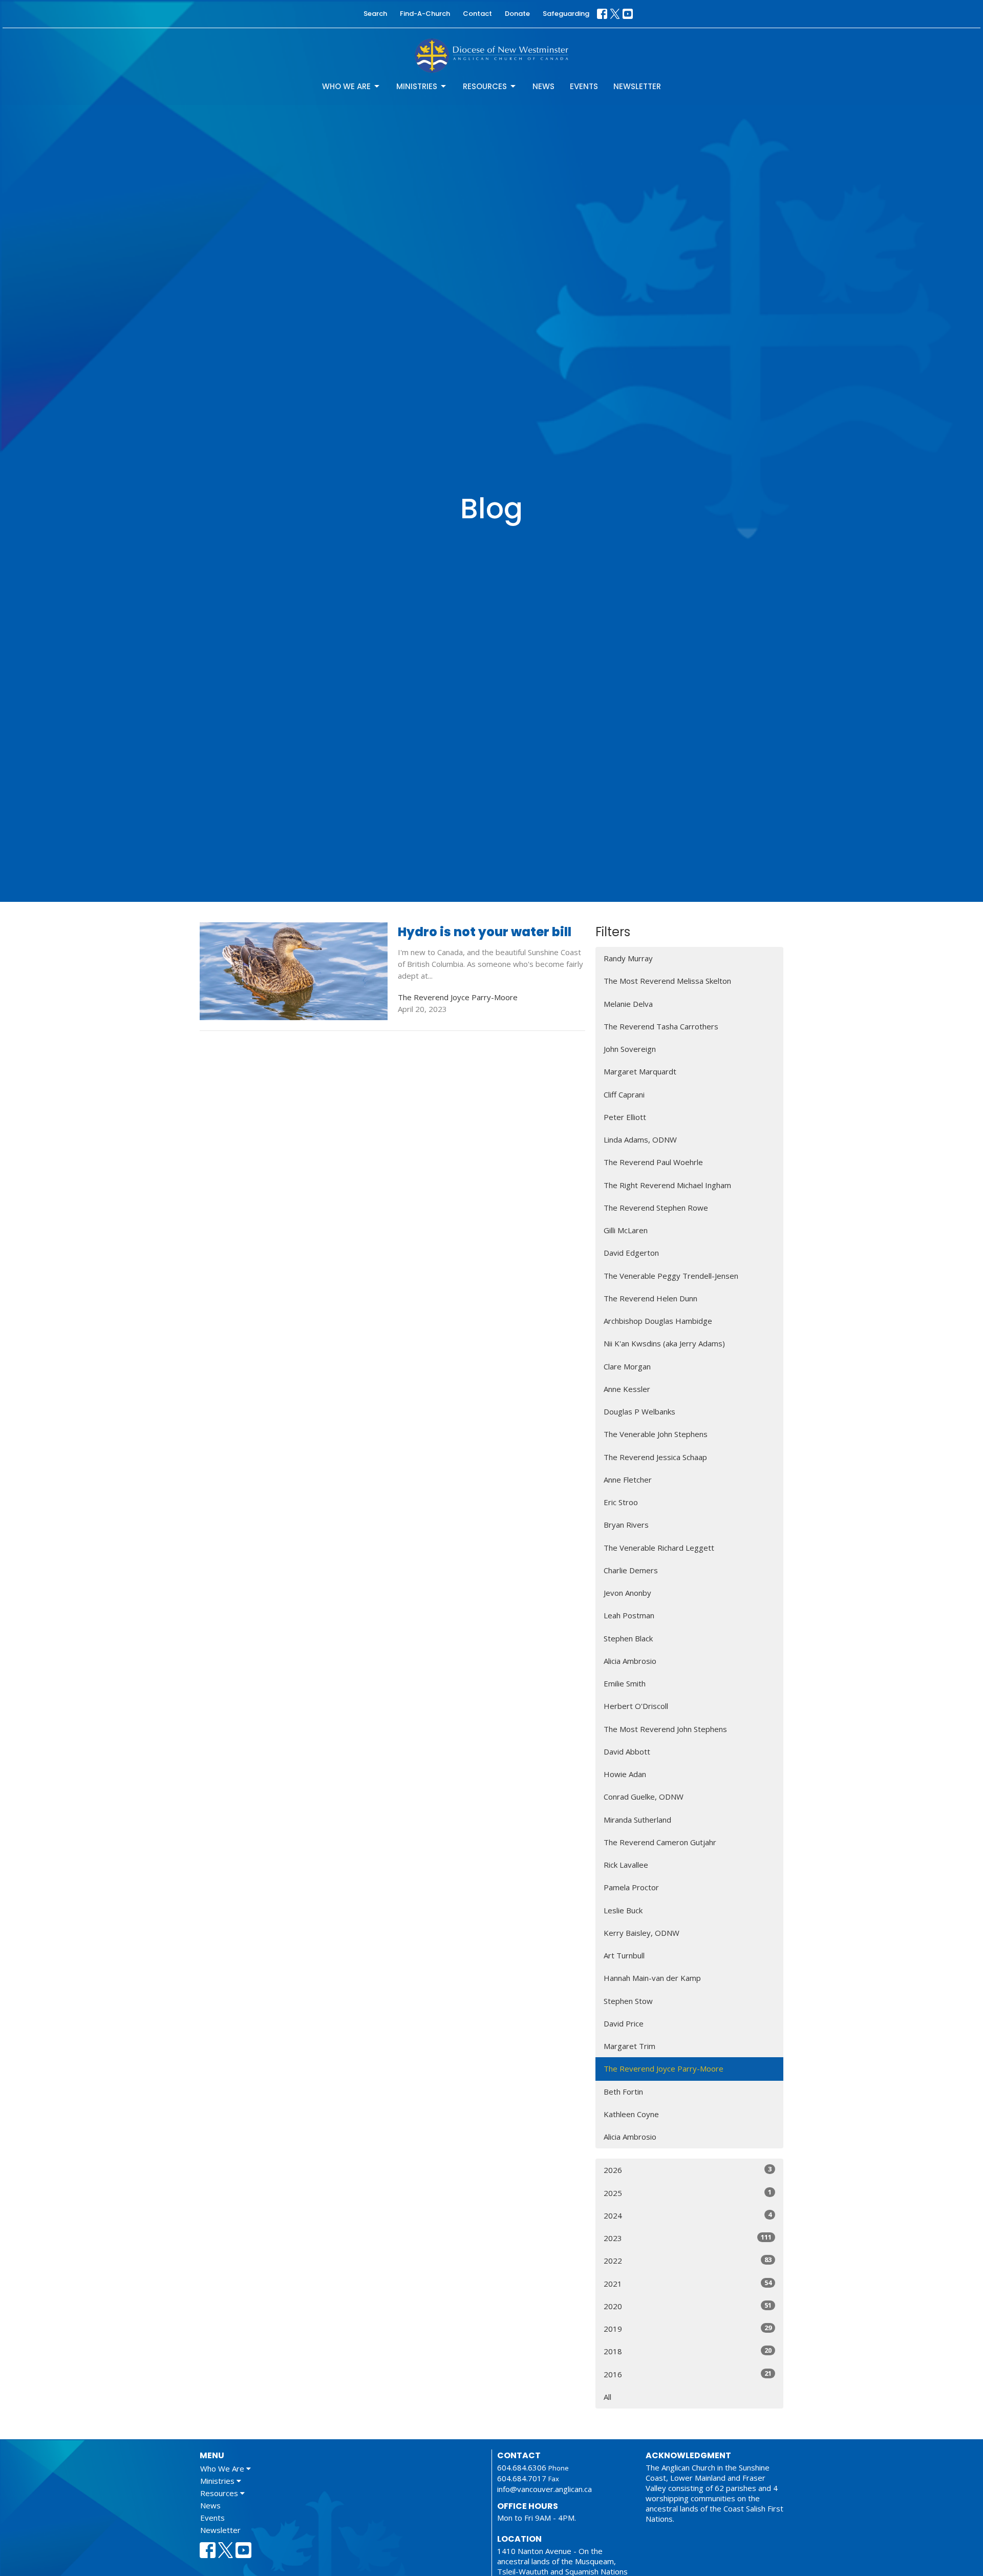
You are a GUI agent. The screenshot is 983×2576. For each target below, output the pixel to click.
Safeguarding (566, 14)
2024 (688, 2215)
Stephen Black (628, 1638)
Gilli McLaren (626, 1230)
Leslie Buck (623, 1910)
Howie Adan (625, 1774)
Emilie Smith (625, 1683)
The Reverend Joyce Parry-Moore (664, 2068)
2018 (688, 2351)
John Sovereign (630, 1049)
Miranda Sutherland (637, 1820)
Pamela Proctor (631, 1887)
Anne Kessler (627, 1389)
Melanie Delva (628, 1004)
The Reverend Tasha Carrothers (661, 1026)
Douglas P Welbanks (639, 1411)
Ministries (417, 86)
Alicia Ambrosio (630, 1661)
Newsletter (637, 86)
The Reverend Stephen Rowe (656, 1208)
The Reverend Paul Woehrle (653, 1162)
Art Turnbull (624, 1955)
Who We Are (346, 86)
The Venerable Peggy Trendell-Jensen (671, 1276)
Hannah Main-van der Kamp (652, 1978)
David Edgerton (631, 1253)
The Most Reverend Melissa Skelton (667, 981)
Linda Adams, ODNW (640, 1139)
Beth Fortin (623, 2092)
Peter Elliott (625, 1117)
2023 (688, 2238)
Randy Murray (628, 958)
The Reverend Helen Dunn (650, 1298)
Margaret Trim (629, 2046)
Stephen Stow (628, 2001)
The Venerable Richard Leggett (659, 1548)
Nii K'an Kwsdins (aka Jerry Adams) (664, 1343)
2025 (688, 2193)
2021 (688, 2283)
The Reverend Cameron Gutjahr (660, 1842)
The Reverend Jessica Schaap (655, 1457)
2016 (688, 2374)
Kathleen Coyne (631, 2114)
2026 (688, 2170)
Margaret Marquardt (640, 1071)
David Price (624, 2023)
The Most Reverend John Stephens (665, 1729)
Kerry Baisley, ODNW (642, 1933)
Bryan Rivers (626, 1525)
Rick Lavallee (626, 1865)
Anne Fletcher (628, 1480)
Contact (477, 14)
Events (584, 86)
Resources (485, 86)
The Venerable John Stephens (656, 1434)
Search (375, 14)
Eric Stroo (621, 1502)
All (607, 2397)
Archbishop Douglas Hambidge (658, 1321)
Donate (517, 14)
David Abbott (627, 1751)
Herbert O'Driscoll (636, 1706)
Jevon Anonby (627, 1593)
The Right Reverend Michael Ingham (667, 1185)
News (543, 86)
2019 (688, 2328)
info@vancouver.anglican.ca (544, 2489)
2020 (688, 2306)
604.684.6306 (522, 2467)
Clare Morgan (627, 1366)
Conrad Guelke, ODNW (644, 1797)
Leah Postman (629, 1615)
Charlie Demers (631, 1570)
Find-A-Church (425, 14)
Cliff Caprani (624, 1094)
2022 (688, 2260)
